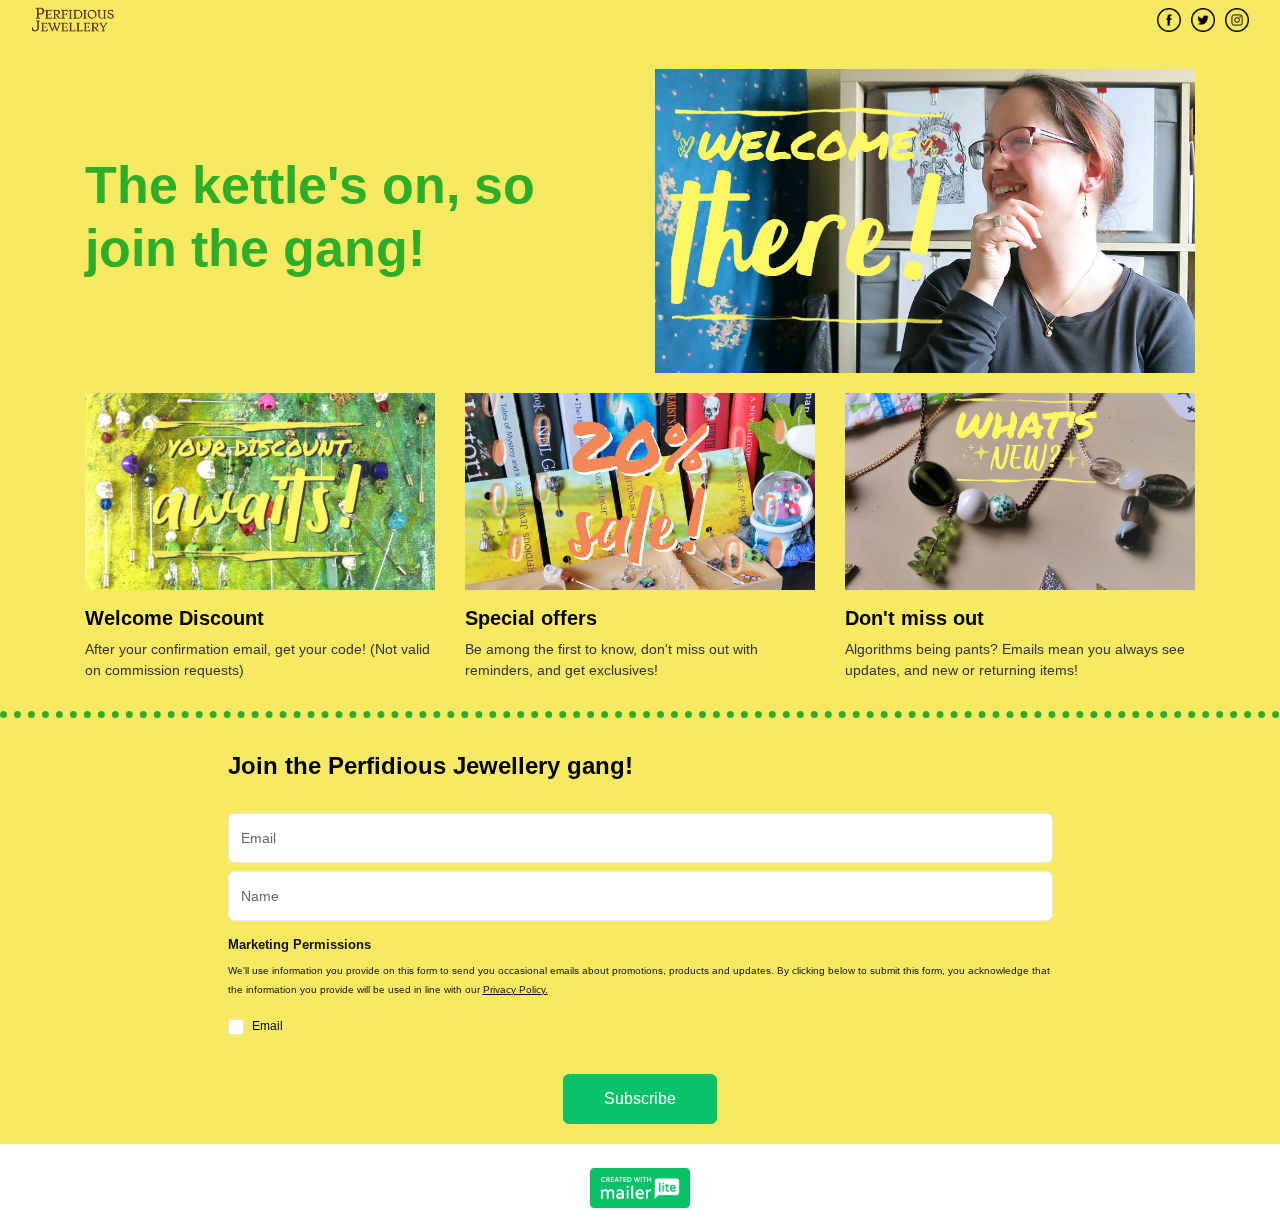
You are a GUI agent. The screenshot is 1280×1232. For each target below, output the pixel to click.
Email (267, 1026)
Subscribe (640, 1098)
